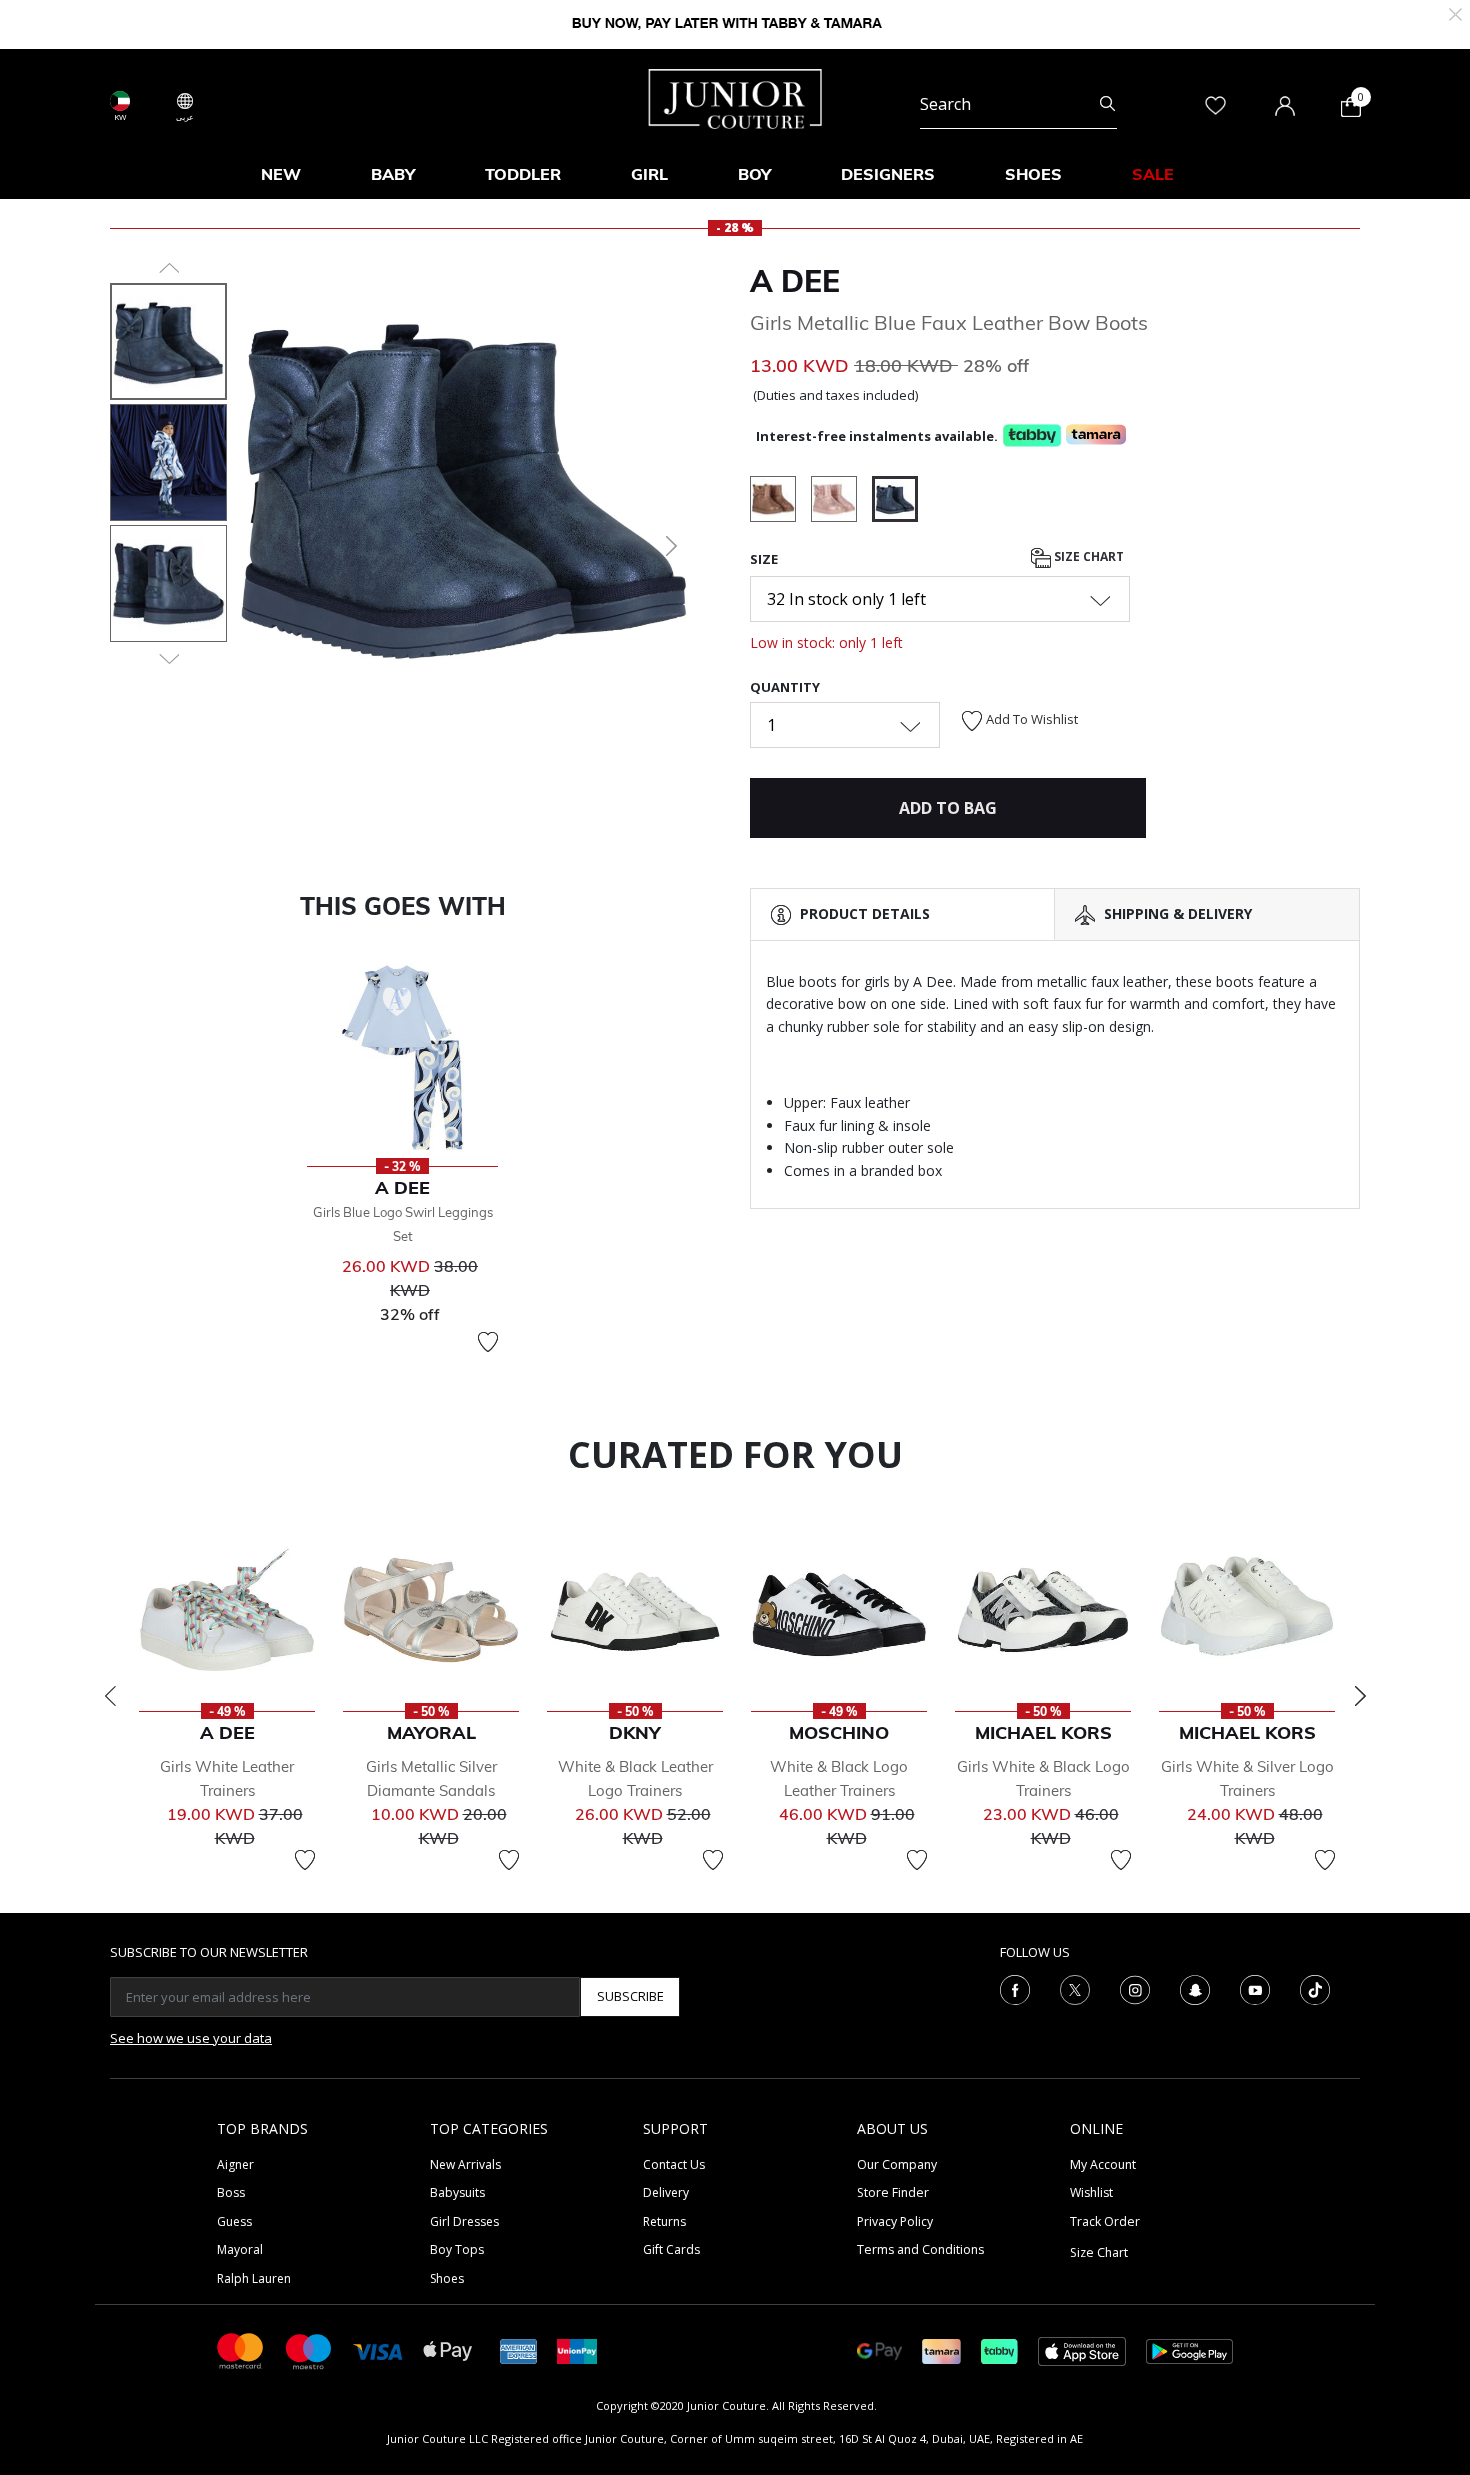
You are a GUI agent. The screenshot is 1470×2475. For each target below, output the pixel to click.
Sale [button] (1153, 174)
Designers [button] (888, 174)
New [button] (281, 174)
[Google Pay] (879, 2349)
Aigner (235, 2164)
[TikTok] (1315, 1988)
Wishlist (1091, 2192)
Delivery (666, 2192)
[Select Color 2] (841, 502)
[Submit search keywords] (1107, 104)
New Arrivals (465, 2164)
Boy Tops (457, 2249)
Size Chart (1087, 556)
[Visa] (378, 2350)
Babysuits (457, 2192)
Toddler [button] (523, 174)
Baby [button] (393, 174)
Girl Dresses (464, 2221)
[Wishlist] (488, 1342)
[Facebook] (1015, 1988)
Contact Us (674, 2164)
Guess (234, 2221)
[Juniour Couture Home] (735, 97)
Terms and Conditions (920, 2249)
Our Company (897, 2164)
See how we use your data (191, 2038)
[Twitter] (1075, 1988)
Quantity (785, 687)
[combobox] (1018, 104)
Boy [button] (754, 174)
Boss (231, 2192)
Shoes (447, 2278)
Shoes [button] (1033, 174)
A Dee (795, 281)
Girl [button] (649, 174)
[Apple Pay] (448, 2349)
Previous (110, 1696)
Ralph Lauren (254, 2278)
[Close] (1455, 12)
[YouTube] (1255, 1988)
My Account (1103, 2164)
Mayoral (240, 2249)
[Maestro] (309, 2349)
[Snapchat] (1195, 1988)
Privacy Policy (895, 2221)
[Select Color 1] (780, 502)
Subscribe (630, 1996)
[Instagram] (1135, 1988)
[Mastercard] (241, 2349)
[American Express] (519, 2349)
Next (1360, 1696)
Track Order (1105, 2221)
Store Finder (893, 2192)
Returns (664, 2221)
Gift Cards (671, 2249)
